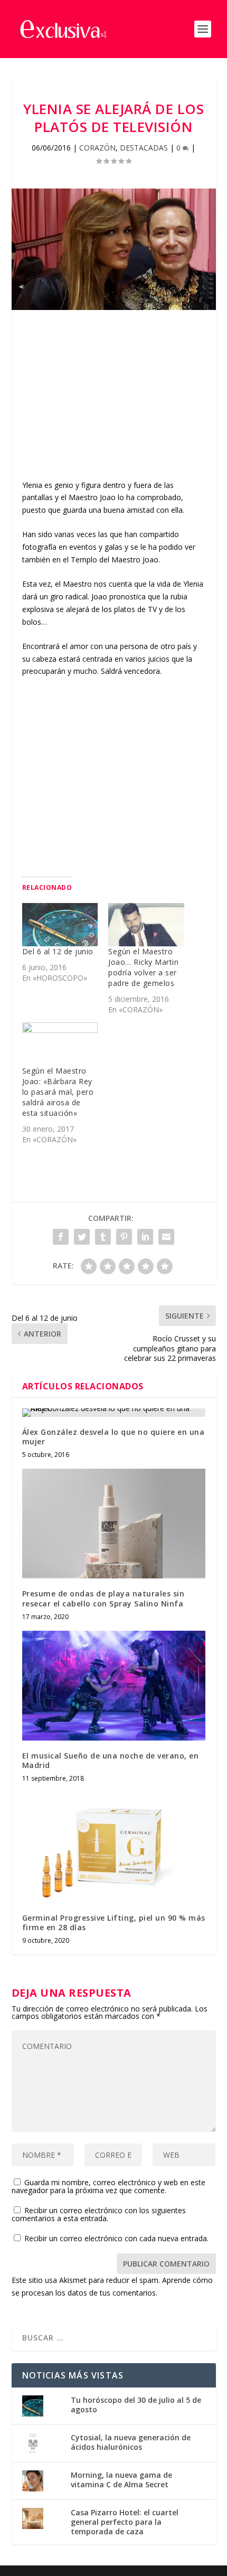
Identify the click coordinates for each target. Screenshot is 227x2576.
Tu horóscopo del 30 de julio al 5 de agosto (136, 2405)
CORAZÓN (97, 148)
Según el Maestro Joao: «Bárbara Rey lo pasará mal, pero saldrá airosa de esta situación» (58, 1092)
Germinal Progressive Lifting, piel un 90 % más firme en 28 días (114, 1922)
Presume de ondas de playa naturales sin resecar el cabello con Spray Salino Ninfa (103, 1598)
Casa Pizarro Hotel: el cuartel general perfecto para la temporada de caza (125, 2522)
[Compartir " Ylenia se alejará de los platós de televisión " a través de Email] (166, 1237)
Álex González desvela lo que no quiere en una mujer (113, 1437)
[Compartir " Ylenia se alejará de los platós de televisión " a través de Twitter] (82, 1237)
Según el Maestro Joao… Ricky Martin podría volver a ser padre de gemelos (143, 967)
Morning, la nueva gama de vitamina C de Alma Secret (121, 2480)
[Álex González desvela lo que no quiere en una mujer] (114, 1413)
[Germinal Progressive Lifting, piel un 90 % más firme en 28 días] (114, 1847)
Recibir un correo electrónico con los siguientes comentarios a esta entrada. (99, 2214)
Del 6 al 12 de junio (58, 951)
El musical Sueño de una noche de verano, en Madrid (111, 1760)
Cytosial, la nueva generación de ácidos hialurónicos (131, 2442)
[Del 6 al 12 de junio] (60, 925)
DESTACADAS (144, 148)
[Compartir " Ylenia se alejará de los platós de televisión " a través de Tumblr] (103, 1237)
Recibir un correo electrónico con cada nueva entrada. (116, 2238)
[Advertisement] (114, 405)
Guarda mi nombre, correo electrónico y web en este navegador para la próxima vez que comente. (108, 2186)
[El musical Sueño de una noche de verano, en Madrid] (114, 1686)
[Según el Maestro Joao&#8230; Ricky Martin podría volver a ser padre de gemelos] (146, 925)
